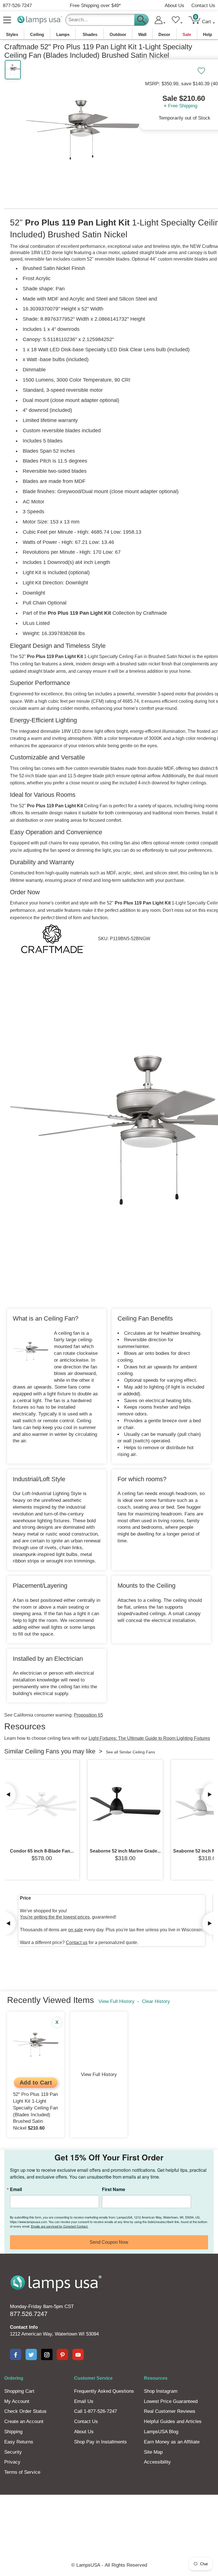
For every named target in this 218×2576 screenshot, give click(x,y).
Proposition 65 (88, 1715)
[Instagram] (47, 2354)
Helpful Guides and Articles (173, 2421)
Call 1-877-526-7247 (96, 2411)
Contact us (77, 1942)
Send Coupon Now (109, 2242)
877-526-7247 (17, 6)
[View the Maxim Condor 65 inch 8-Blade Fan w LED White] (42, 1804)
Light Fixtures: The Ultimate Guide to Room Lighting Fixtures (149, 1738)
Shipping (13, 2432)
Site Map (153, 2452)
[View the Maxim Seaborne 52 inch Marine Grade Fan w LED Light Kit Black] (125, 1804)
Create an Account (24, 2421)
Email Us (84, 2401)
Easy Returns (19, 2442)
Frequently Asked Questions (104, 2391)
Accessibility (157, 2462)
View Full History (117, 2001)
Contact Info (24, 2327)
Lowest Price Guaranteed (171, 2401)
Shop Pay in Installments (100, 2442)
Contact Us (203, 6)
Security (13, 2452)
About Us (174, 6)
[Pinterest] (62, 2354)
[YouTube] (78, 2354)
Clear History (156, 2001)
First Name (114, 2189)
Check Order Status (25, 2411)
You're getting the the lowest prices (55, 1917)
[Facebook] (16, 2354)
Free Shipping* (95, 6)
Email (16, 2189)
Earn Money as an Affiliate (172, 2442)
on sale (76, 1930)
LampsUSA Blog (161, 2432)
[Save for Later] (201, 71)
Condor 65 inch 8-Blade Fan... (42, 1851)
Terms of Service (22, 2472)
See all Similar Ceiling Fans (130, 1752)
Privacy (12, 2462)
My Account (17, 2401)
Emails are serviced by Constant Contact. (60, 2226)
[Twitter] (31, 2354)
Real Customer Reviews (170, 2411)
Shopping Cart (19, 2391)
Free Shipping (183, 106)
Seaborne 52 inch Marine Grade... (125, 1851)
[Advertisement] (109, 2514)
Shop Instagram (161, 2391)
